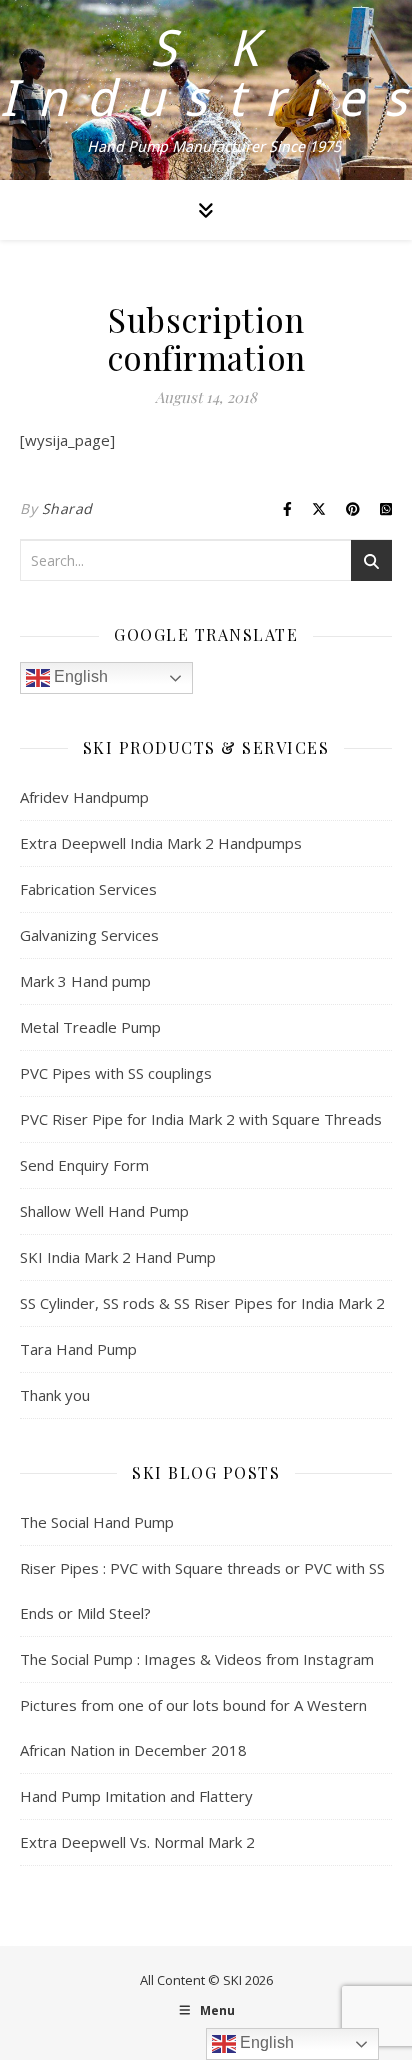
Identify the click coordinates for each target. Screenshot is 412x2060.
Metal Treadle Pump (90, 1027)
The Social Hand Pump (97, 1522)
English (79, 676)
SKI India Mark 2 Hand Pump (118, 1257)
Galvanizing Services (89, 935)
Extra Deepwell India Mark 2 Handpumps (161, 843)
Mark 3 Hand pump (85, 981)
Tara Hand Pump (78, 1349)
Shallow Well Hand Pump (104, 1211)
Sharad (67, 508)
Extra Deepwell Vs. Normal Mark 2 (137, 1842)
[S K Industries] (206, 90)
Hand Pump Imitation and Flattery (136, 1796)
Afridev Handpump (84, 797)
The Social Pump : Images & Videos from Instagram (197, 1659)
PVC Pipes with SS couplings (116, 1073)
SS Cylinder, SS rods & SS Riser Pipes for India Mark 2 (202, 1303)
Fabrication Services (88, 889)
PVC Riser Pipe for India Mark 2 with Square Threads (201, 1119)
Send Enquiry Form (84, 1165)
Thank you (55, 1395)
